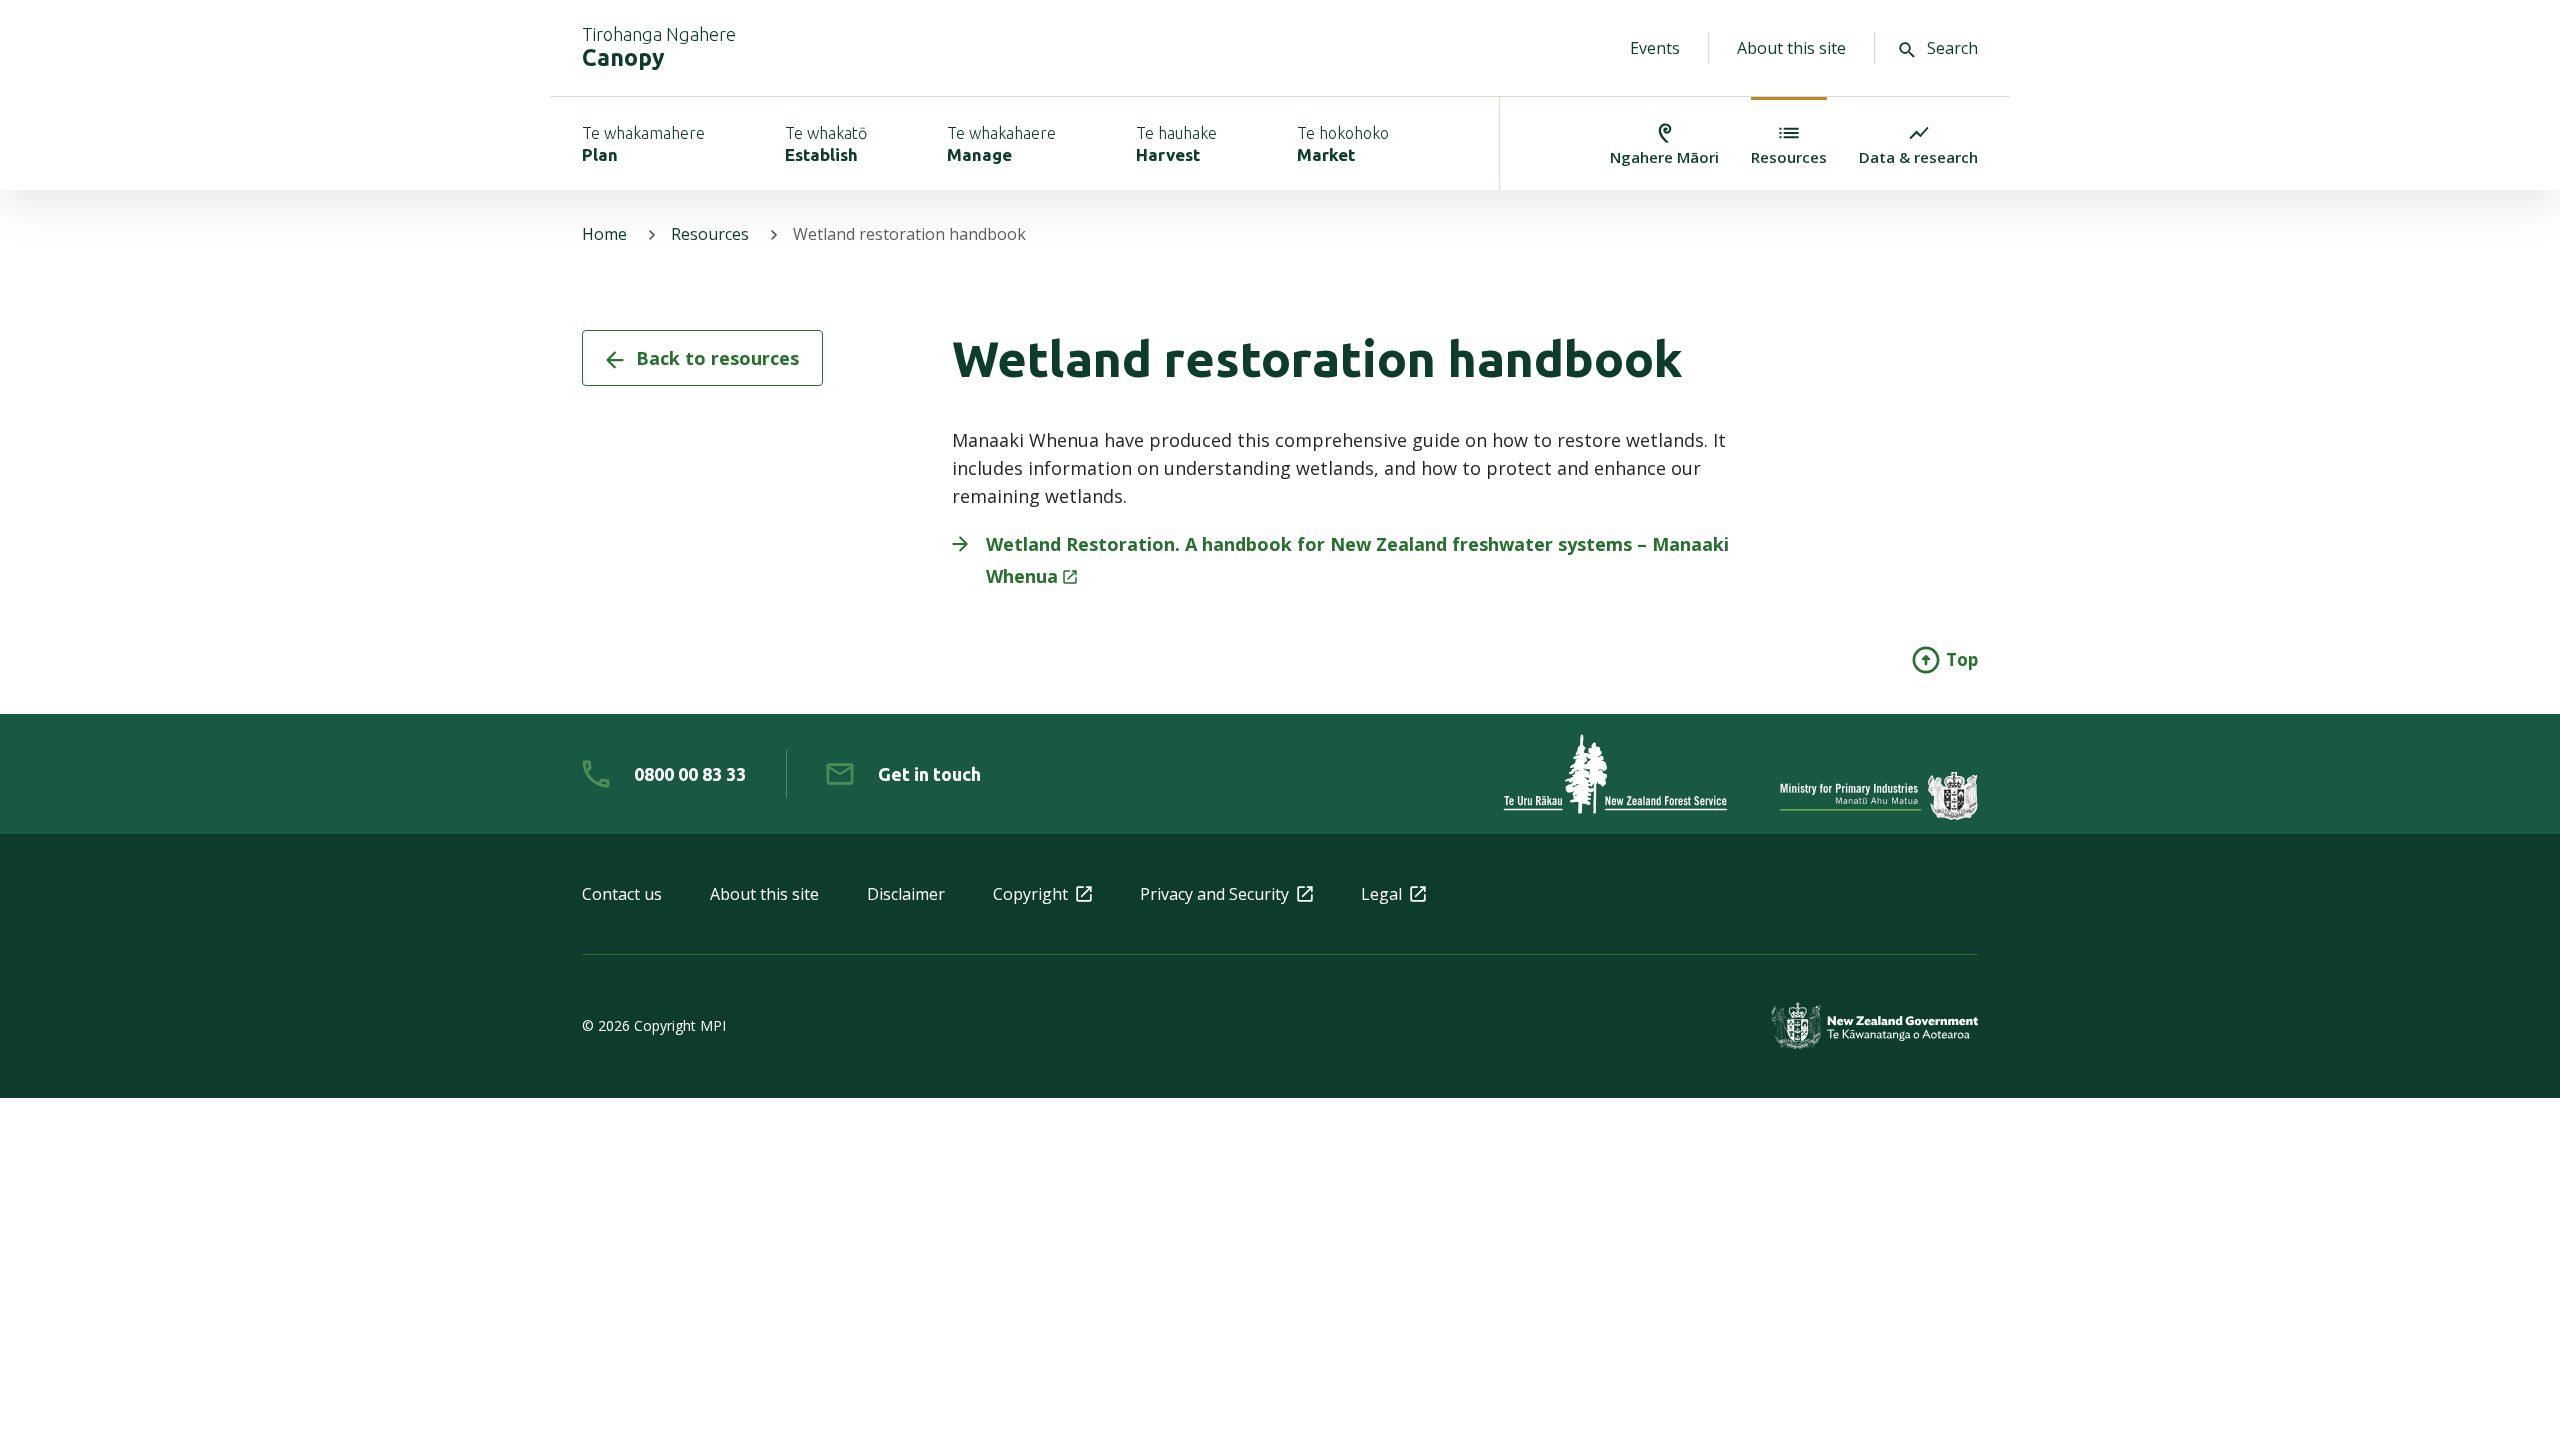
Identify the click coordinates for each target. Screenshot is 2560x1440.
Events (1655, 48)
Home (604, 234)
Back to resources (717, 358)
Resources (710, 234)
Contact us (622, 894)
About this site (1791, 48)
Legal (1381, 894)
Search (1952, 48)
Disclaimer (906, 894)
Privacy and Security (1214, 894)
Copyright (1030, 894)
